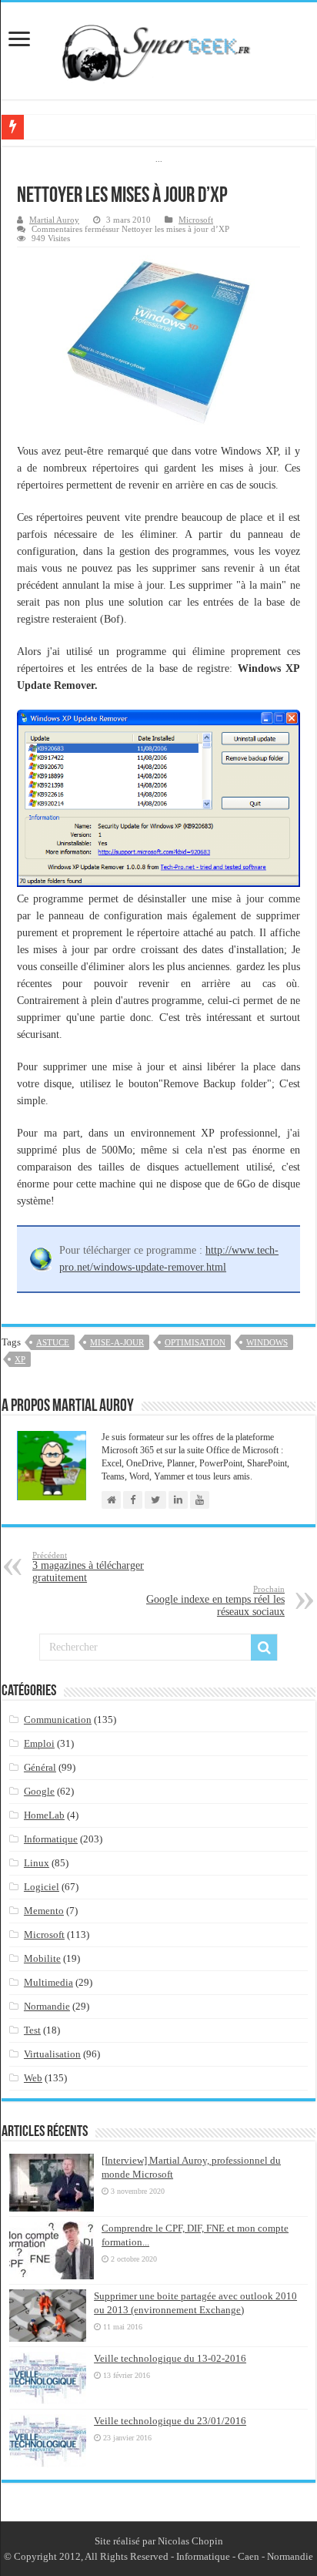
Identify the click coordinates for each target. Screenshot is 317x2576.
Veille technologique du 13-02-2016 (170, 2358)
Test (32, 2030)
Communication (58, 1720)
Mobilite (42, 1958)
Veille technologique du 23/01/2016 (170, 2421)
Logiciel (42, 1887)
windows (267, 1342)
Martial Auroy (54, 220)
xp (20, 1359)
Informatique (51, 1839)
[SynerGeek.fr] (158, 48)
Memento (44, 1911)
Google (39, 1791)
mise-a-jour (117, 1342)
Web (33, 2078)
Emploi (39, 1743)
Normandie (47, 2006)
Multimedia (48, 1982)
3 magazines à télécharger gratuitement (88, 1567)
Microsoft (196, 220)
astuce (53, 1342)
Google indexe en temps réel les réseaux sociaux (215, 1601)
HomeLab (44, 1815)
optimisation (195, 1342)
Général (40, 1767)
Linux (37, 1863)
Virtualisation (52, 2054)
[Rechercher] (264, 1647)
